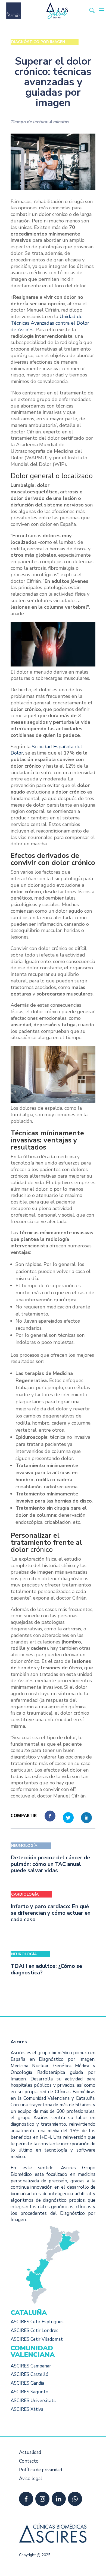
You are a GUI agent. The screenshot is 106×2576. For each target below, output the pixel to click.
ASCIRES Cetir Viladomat (37, 2339)
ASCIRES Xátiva (27, 2409)
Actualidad (30, 2452)
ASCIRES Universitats (33, 2401)
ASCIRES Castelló (29, 2374)
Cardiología (25, 1894)
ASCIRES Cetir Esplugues (37, 2322)
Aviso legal (31, 2479)
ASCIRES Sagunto (29, 2392)
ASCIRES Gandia (27, 2383)
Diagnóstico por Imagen (38, 42)
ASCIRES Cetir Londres (35, 2331)
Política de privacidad (40, 2470)
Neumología (24, 1846)
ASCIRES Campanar (31, 2366)
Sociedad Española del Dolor (46, 750)
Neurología (24, 1954)
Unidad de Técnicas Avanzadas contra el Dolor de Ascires (50, 323)
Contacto (29, 2461)
